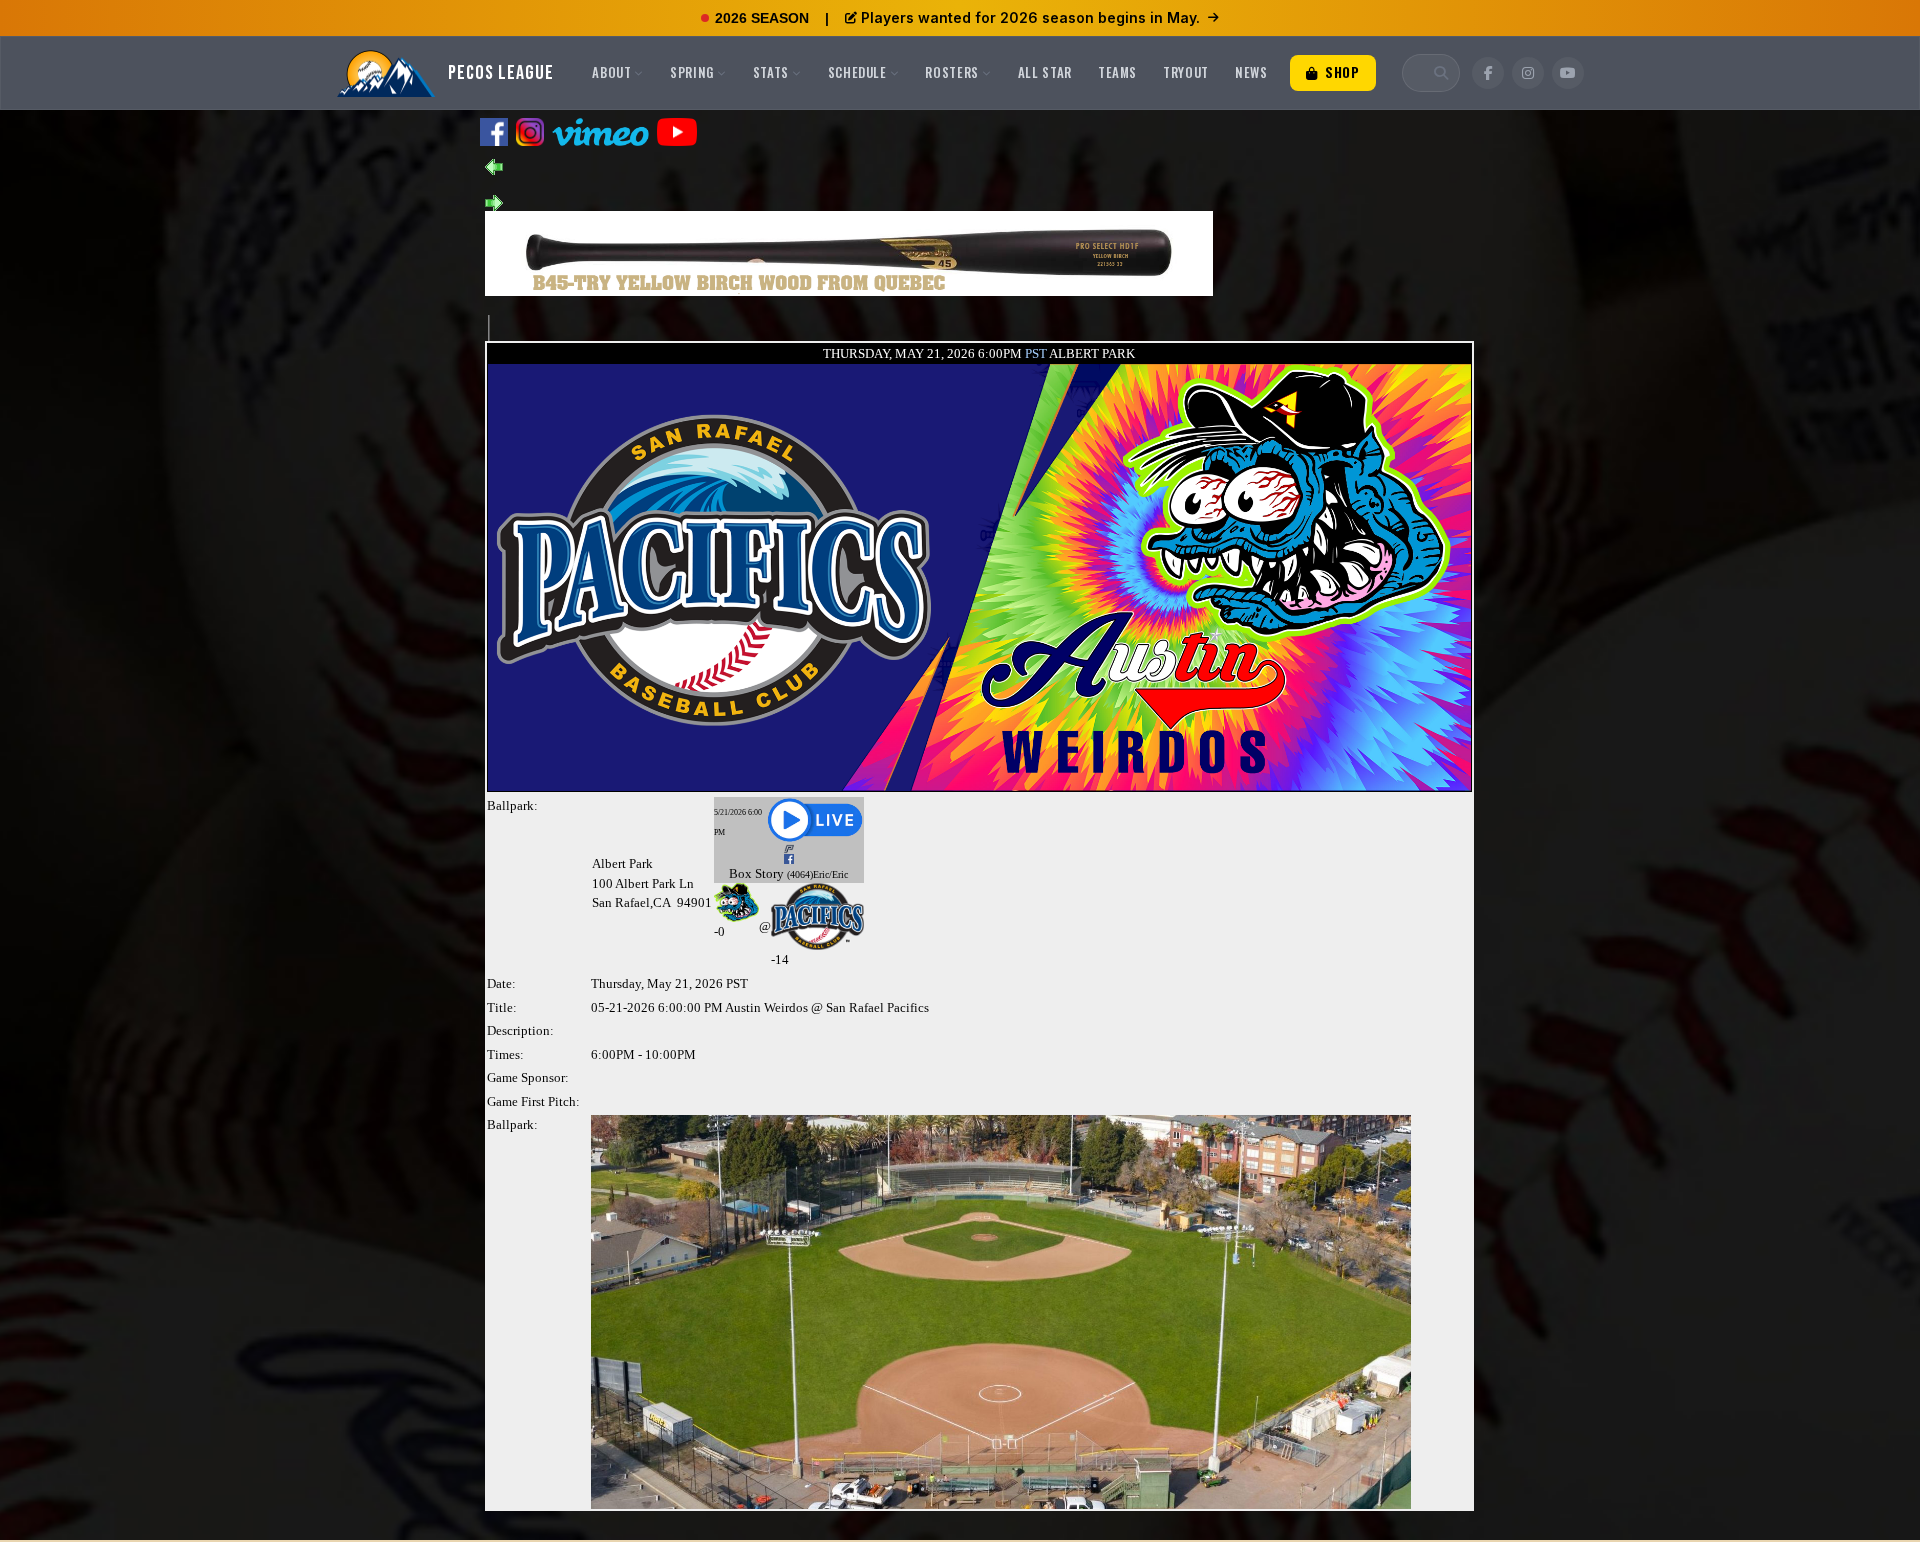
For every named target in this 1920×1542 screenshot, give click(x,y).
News (1251, 72)
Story (769, 873)
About (611, 72)
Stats (771, 72)
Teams (1117, 72)
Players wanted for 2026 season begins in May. (1030, 17)
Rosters (952, 72)
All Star (1045, 72)
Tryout (1186, 72)
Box (740, 873)
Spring (692, 72)
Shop (1340, 72)
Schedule (857, 72)
